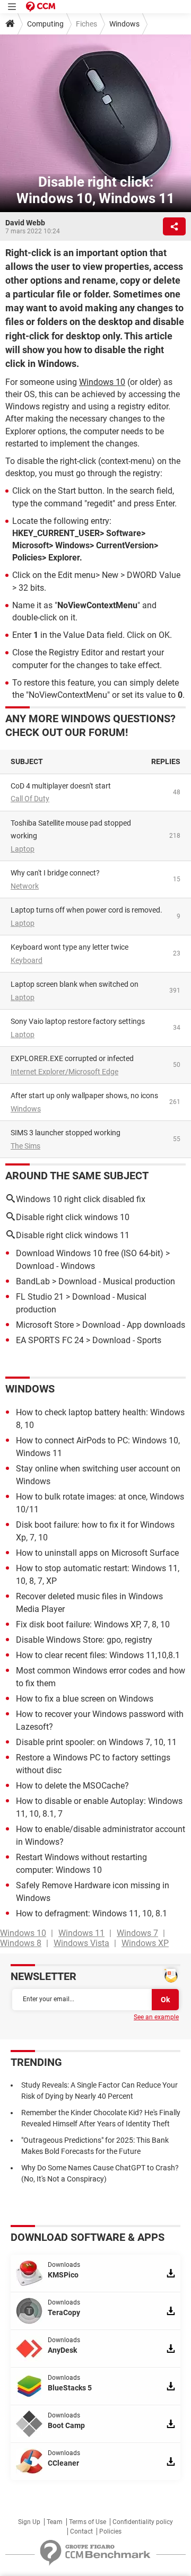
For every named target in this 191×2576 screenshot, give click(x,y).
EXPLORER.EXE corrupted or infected (72, 1058)
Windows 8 (21, 1943)
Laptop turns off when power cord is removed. (86, 910)
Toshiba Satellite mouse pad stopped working (71, 830)
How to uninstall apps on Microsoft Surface (97, 1553)
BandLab (33, 1281)
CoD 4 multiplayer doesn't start (61, 786)
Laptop (23, 849)
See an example (156, 2017)
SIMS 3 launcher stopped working (66, 1133)
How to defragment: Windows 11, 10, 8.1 (92, 1913)
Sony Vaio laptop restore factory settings (78, 1021)
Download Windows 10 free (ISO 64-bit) (90, 1253)
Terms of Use (88, 2522)
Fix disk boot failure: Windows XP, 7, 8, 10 (93, 1624)
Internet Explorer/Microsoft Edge (64, 1072)
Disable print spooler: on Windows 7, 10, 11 (96, 1742)
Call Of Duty (30, 799)
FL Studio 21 (40, 1297)
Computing (45, 24)
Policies (110, 2531)
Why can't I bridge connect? (55, 873)
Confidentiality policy (143, 2522)
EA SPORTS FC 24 (50, 1340)
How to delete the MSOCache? (72, 1786)
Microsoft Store (45, 1325)
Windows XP (145, 1943)
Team (55, 2522)
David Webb (25, 223)
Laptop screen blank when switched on (75, 984)
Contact (81, 2531)
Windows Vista (81, 1943)
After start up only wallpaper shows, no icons (84, 1096)
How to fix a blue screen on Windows (85, 1699)
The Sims (25, 1146)
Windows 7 (137, 1933)
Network (25, 886)
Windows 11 (81, 1933)
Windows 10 (102, 382)
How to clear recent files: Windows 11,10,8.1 (98, 1655)
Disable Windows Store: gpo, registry (84, 1640)
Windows (124, 24)
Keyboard (27, 960)
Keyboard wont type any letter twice (70, 947)
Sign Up (29, 2522)
